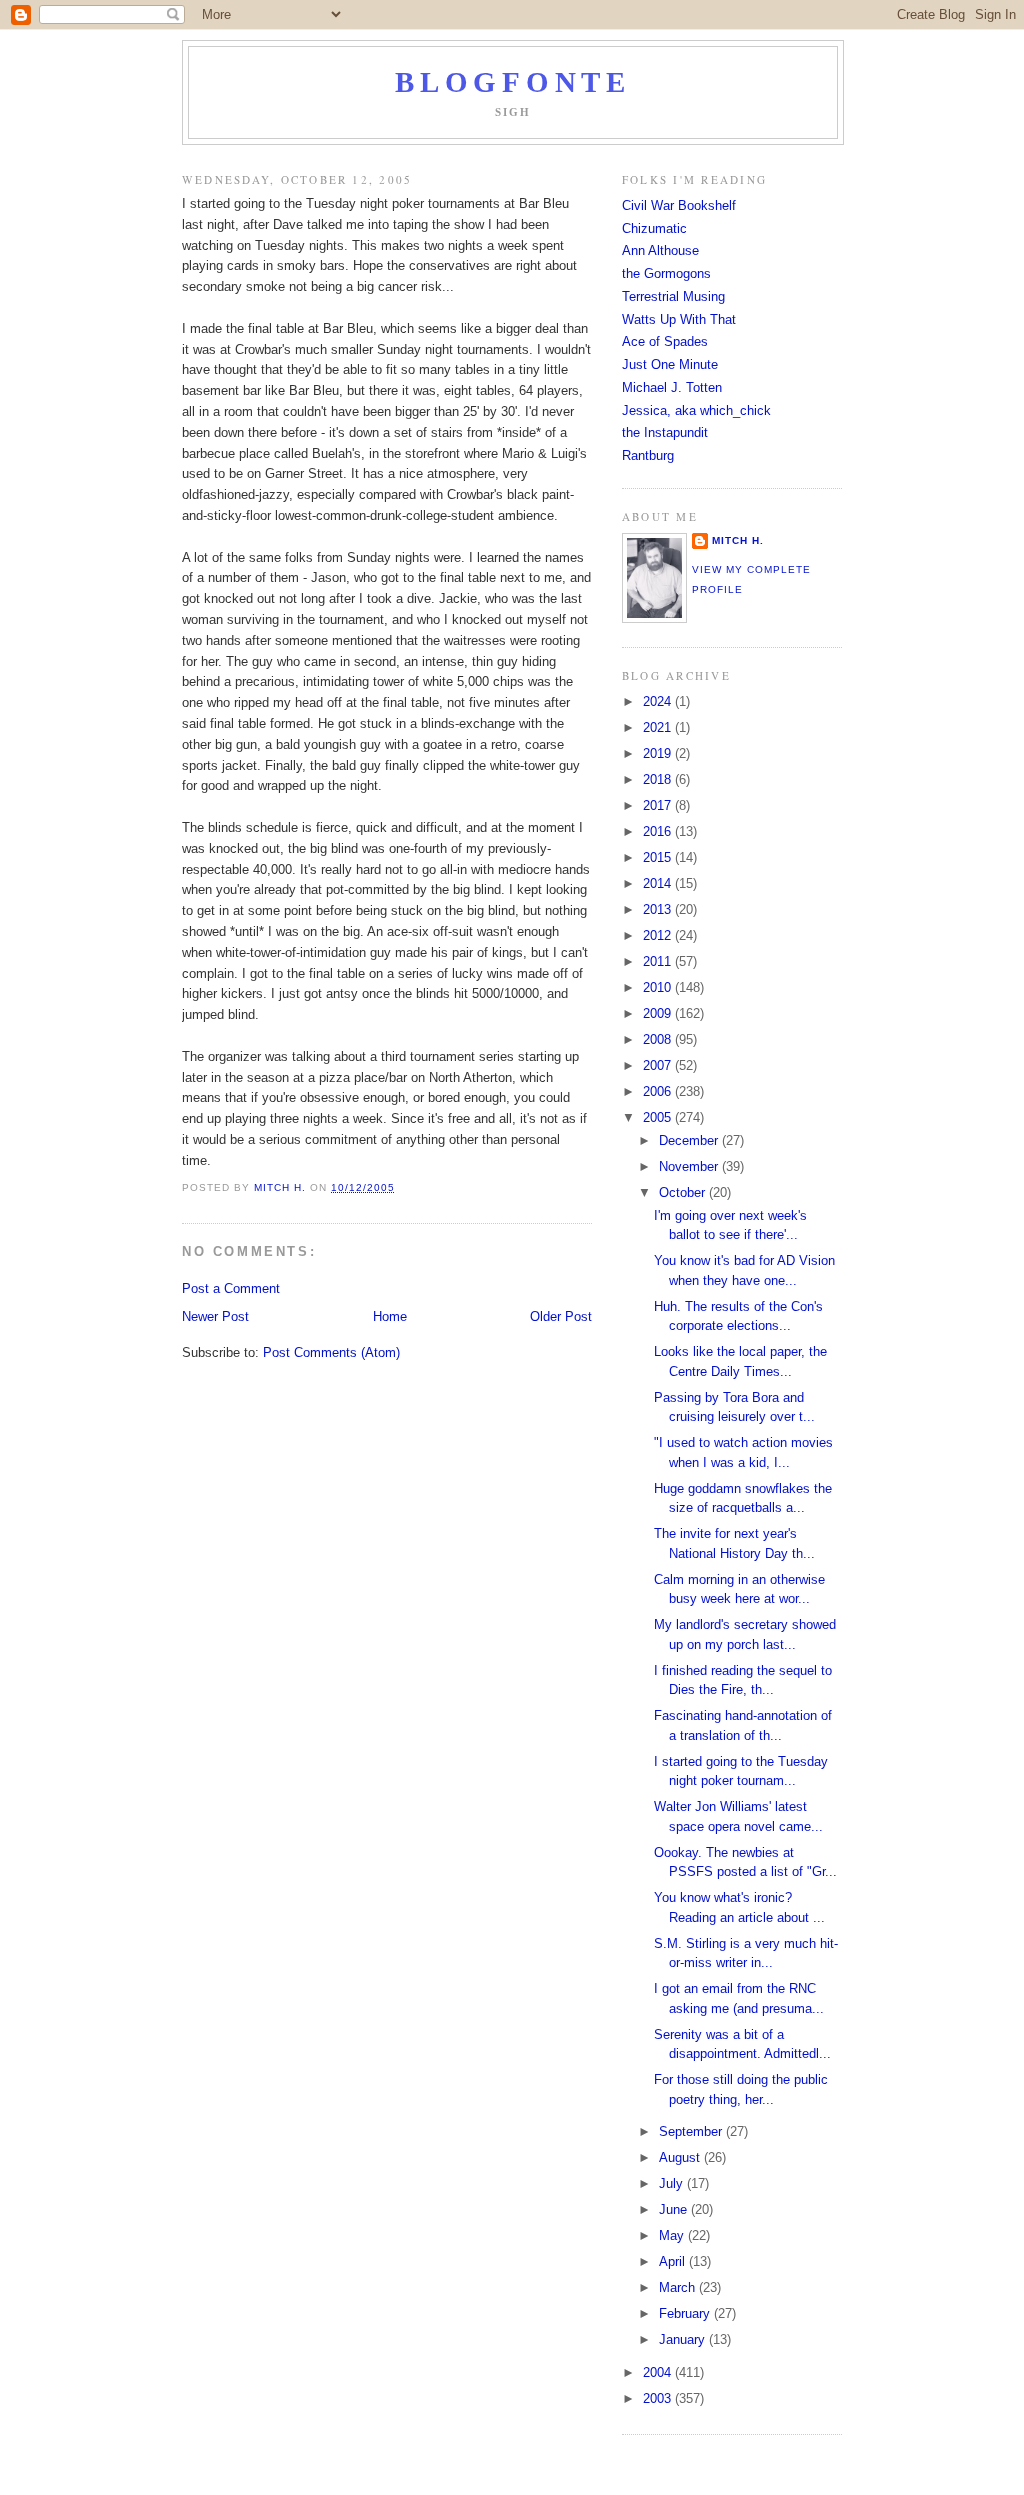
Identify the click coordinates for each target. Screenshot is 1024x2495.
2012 (659, 935)
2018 (659, 779)
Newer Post (215, 1316)
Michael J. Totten (672, 387)
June (675, 2209)
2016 (659, 831)
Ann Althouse (660, 250)
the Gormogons (666, 273)
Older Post (561, 1316)
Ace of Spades (665, 341)
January (684, 2339)
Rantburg (648, 455)
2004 (659, 2372)
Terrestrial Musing (673, 296)
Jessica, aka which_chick (696, 410)
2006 (659, 1091)
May (673, 2235)
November (690, 1166)
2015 (659, 857)
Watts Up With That (679, 319)
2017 (659, 805)
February (686, 2313)
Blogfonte (512, 82)
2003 (659, 2398)
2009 (659, 1013)
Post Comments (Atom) (331, 1352)
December (690, 1140)
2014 (659, 883)
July (673, 2183)
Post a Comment (231, 1288)
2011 (659, 961)
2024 (659, 701)
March (679, 2287)
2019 (659, 753)
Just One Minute (670, 364)
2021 (659, 727)
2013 (659, 909)
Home (390, 1316)
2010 (659, 987)
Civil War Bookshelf (679, 205)
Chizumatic (654, 228)
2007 (659, 1065)
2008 (659, 1039)
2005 (659, 1117)
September (692, 2131)
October (684, 1192)
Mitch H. (738, 540)
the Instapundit (665, 432)
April (674, 2261)
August (681, 2157)
